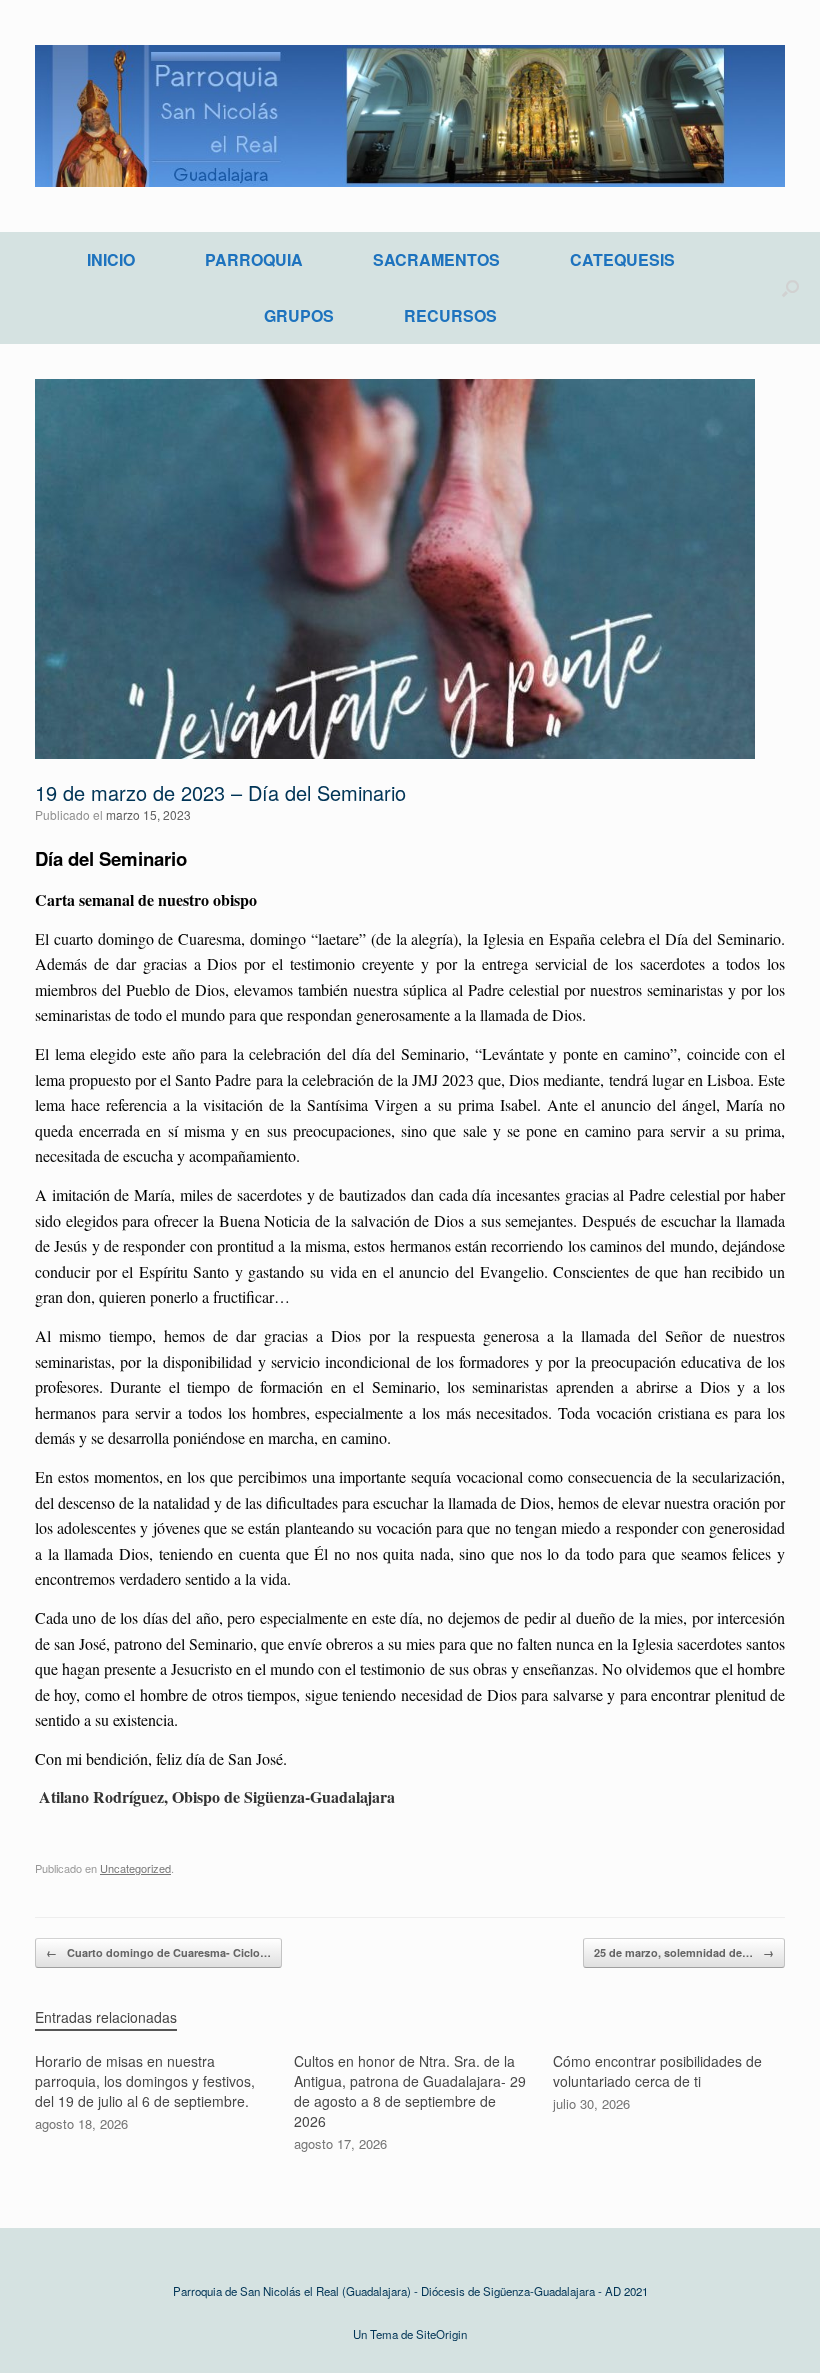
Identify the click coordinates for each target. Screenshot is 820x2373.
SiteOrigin (441, 2334)
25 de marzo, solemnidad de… (684, 1952)
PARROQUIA (254, 259)
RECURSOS (450, 315)
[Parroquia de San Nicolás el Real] (410, 116)
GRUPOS (299, 315)
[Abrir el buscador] (790, 288)
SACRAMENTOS (436, 259)
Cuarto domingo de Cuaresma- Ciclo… (158, 1952)
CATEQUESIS (622, 259)
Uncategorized (135, 1868)
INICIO (111, 259)
